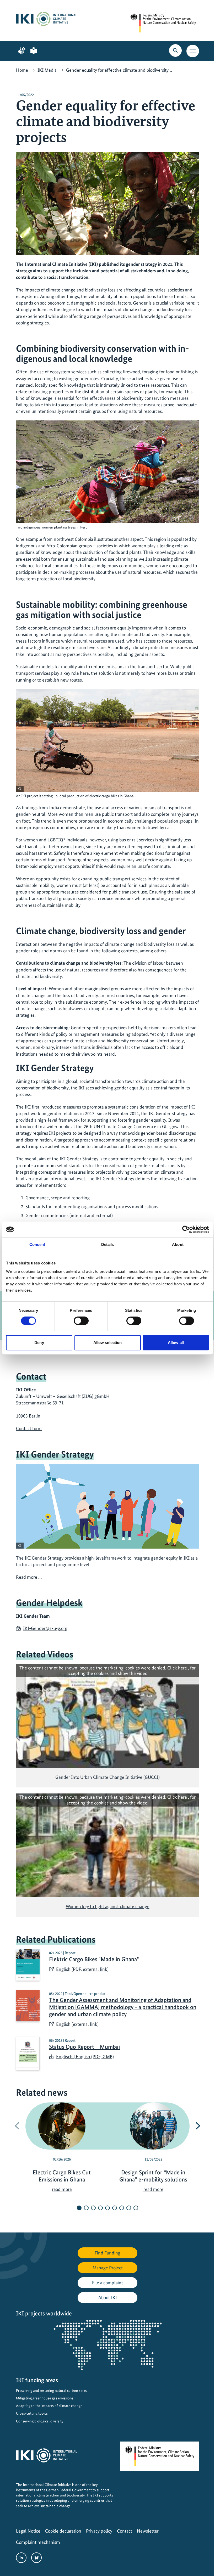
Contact (125, 2531)
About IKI (108, 2297)
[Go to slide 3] (93, 2208)
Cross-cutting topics (32, 2413)
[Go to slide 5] (107, 2208)
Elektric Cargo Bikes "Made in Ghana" (94, 1959)
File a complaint (107, 2283)
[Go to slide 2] (86, 2208)
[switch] (81, 1321)
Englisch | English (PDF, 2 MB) (85, 2057)
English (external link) (77, 2024)
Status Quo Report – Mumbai (84, 2047)
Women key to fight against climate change (108, 1906)
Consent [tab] (37, 1244)
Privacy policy (99, 2531)
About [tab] (178, 1244)
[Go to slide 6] (115, 2208)
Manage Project (108, 2268)
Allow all (176, 1343)
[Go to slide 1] (79, 2208)
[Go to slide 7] (122, 2208)
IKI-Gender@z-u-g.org (45, 1628)
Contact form (29, 1428)
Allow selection (108, 1343)
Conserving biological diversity (40, 2421)
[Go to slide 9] (136, 2208)
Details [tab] (108, 1244)
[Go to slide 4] (100, 2208)
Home (22, 70)
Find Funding (107, 2253)
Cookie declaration (63, 2531)
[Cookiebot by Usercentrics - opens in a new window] (186, 1229)
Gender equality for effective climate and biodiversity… (119, 70)
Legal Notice (28, 2531)
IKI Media (47, 70)
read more (62, 2189)
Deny (39, 1343)
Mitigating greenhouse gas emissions (45, 2398)
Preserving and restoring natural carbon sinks (51, 2391)
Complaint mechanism (38, 2542)
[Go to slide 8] (129, 2208)
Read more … (29, 1577)
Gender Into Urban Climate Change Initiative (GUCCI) (107, 1777)
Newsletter (148, 2531)
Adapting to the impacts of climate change (49, 2406)
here (182, 1668)
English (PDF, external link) (82, 1969)
